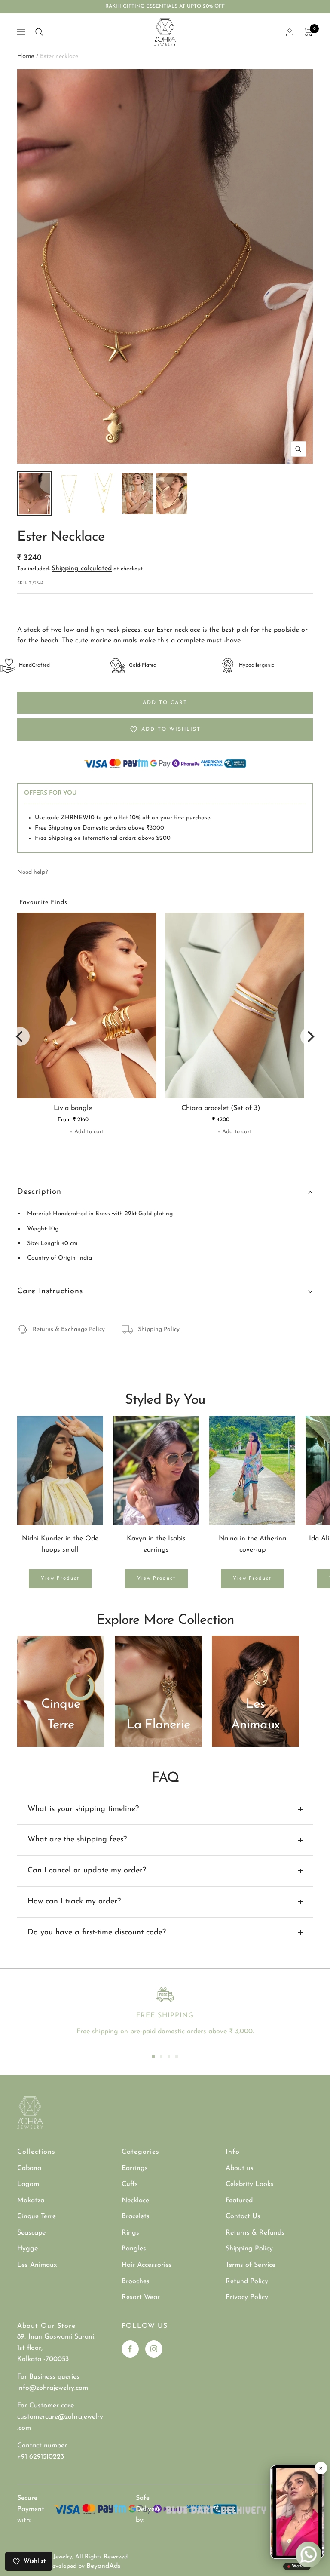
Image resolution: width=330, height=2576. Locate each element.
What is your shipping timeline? (83, 1809)
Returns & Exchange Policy (69, 1329)
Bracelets (136, 2216)
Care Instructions (50, 1291)
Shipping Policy (159, 1329)
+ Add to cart (87, 1132)
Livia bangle (73, 1108)
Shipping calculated (82, 569)
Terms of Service (251, 2265)
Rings (130, 2233)
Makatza (31, 2201)
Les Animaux (37, 2265)
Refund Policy (247, 2281)
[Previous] (20, 1036)
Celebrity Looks (250, 2184)
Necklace (135, 2201)
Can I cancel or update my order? (87, 1871)
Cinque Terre (37, 2216)
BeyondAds (104, 2566)
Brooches (136, 2281)
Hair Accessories (147, 2265)
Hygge (27, 2249)
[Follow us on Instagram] (154, 2349)
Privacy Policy (247, 2297)
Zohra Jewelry (53, 2557)
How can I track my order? (74, 1902)
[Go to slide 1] (153, 2056)
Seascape (31, 2233)
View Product (60, 1578)
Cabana (29, 2168)
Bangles (134, 2249)
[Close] (321, 2468)
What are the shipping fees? (77, 1840)
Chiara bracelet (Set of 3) (221, 1108)
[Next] (310, 1036)
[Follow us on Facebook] (130, 2349)
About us (240, 2168)
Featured (239, 2201)
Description (39, 1192)
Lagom (28, 2184)
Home (26, 57)
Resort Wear (141, 2297)
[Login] (290, 32)
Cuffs (130, 2184)
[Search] (39, 32)
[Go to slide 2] (161, 2056)
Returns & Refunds (255, 2233)
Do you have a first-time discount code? (97, 1933)
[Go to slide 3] (169, 2056)
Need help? (32, 872)
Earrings (135, 2168)
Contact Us (243, 2216)
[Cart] (308, 32)
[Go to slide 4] (177, 2056)
